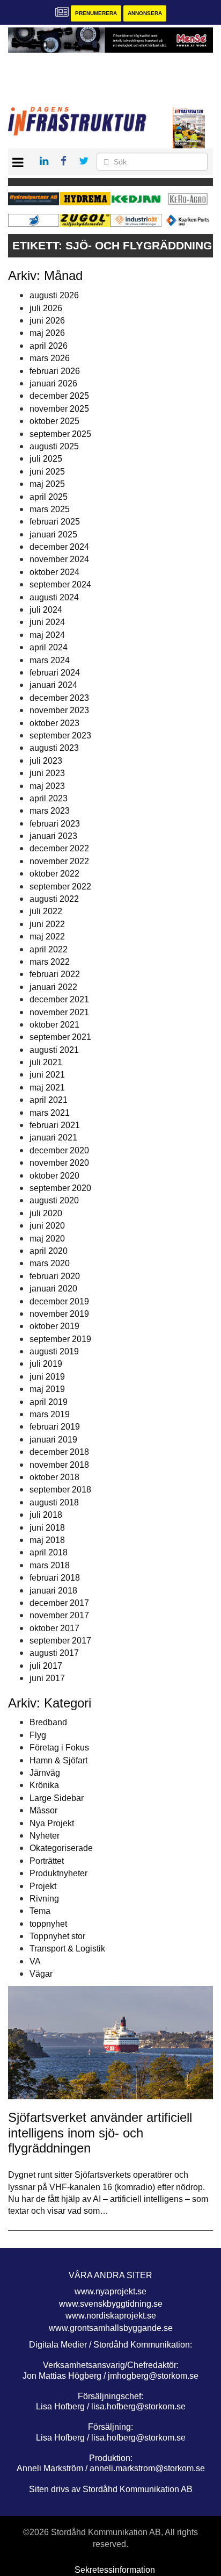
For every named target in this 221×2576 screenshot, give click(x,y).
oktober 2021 (54, 1025)
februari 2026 (55, 371)
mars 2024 (50, 660)
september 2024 (60, 584)
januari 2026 (53, 383)
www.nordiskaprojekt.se (111, 2316)
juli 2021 (46, 1062)
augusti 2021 (54, 1050)
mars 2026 (50, 358)
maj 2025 (47, 484)
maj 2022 (47, 937)
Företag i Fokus (59, 1748)
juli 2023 (46, 761)
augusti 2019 (54, 1351)
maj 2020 (47, 1239)
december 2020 (59, 1150)
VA (35, 1961)
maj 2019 (47, 1389)
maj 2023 (47, 786)
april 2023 (49, 798)
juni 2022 (47, 924)
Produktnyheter (58, 1873)
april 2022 (49, 949)
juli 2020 (46, 1213)
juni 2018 (47, 1528)
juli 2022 (46, 911)
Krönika (44, 1785)
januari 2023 (53, 836)
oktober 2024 (54, 572)
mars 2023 (50, 811)
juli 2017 (46, 1666)
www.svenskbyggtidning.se (111, 2304)
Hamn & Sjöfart (58, 1760)
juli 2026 (46, 308)
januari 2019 (53, 1440)
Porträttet (47, 1861)
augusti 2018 (54, 1502)
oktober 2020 (54, 1176)
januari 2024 (53, 685)
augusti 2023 (54, 748)
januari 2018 (53, 1591)
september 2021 (60, 1037)
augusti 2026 (54, 295)
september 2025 (60, 434)
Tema (40, 1911)
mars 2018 (50, 1565)
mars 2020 (50, 1263)
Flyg (38, 1735)
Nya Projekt (52, 1823)
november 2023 (59, 710)
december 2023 (59, 698)
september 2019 (60, 1339)
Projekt (43, 1886)
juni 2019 (47, 1377)
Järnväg (45, 1773)
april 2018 (49, 1552)
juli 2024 (46, 610)
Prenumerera (96, 13)
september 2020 (60, 1188)
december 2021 (59, 999)
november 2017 (59, 1615)
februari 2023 (55, 824)
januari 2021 (53, 1138)
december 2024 (59, 547)
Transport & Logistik (67, 1949)
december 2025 (59, 396)
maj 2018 (47, 1540)
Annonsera (145, 13)
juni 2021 (47, 1075)
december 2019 (59, 1301)
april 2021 (49, 1100)
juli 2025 (46, 459)
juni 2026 (47, 321)
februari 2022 (55, 974)
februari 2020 (55, 1276)
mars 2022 (50, 962)
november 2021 (59, 1012)
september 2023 (60, 736)
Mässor (43, 1810)
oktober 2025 (54, 421)
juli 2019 (46, 1364)
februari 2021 (55, 1125)
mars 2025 (50, 509)
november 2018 (59, 1465)
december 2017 (59, 1603)
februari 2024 (55, 673)
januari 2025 (53, 534)
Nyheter (45, 1836)
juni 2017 (47, 1678)
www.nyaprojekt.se (110, 2291)
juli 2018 (46, 1515)
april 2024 (49, 647)
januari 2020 (53, 1289)
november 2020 (59, 1163)
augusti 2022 (54, 899)
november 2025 (59, 409)
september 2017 (60, 1641)
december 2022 (59, 848)
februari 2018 (55, 1578)
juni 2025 (47, 472)
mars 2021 (50, 1113)
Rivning (44, 1899)
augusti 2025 (54, 446)
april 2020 (49, 1251)
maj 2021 (47, 1088)
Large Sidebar (57, 1798)
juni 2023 (47, 773)
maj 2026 (47, 333)
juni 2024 (47, 622)
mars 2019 (50, 1414)
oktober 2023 (54, 723)
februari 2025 (55, 522)
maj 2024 (47, 635)
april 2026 (49, 346)
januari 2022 (53, 987)
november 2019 (59, 1314)
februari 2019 (55, 1427)
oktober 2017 (54, 1628)
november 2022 (59, 861)
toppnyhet (48, 1924)
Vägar (41, 1974)
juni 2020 (47, 1226)
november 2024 (59, 559)
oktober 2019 (54, 1326)
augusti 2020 (54, 1200)
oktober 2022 (54, 874)
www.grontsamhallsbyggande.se (111, 2328)
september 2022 (60, 887)
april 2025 (49, 497)
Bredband (48, 1722)
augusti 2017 (54, 1653)
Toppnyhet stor (57, 1936)
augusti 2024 (54, 597)
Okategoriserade (61, 1848)
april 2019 (49, 1402)
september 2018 (60, 1490)
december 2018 (59, 1452)
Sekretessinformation (115, 2570)
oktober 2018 (54, 1477)
